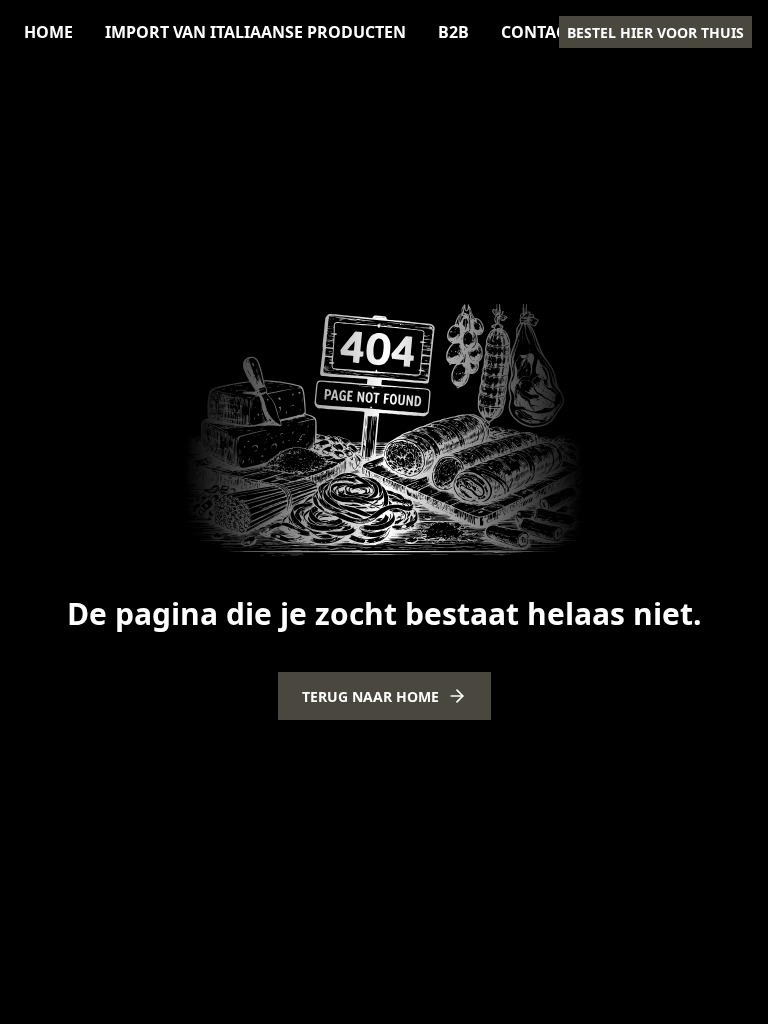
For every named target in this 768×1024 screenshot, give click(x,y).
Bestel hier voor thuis (655, 32)
